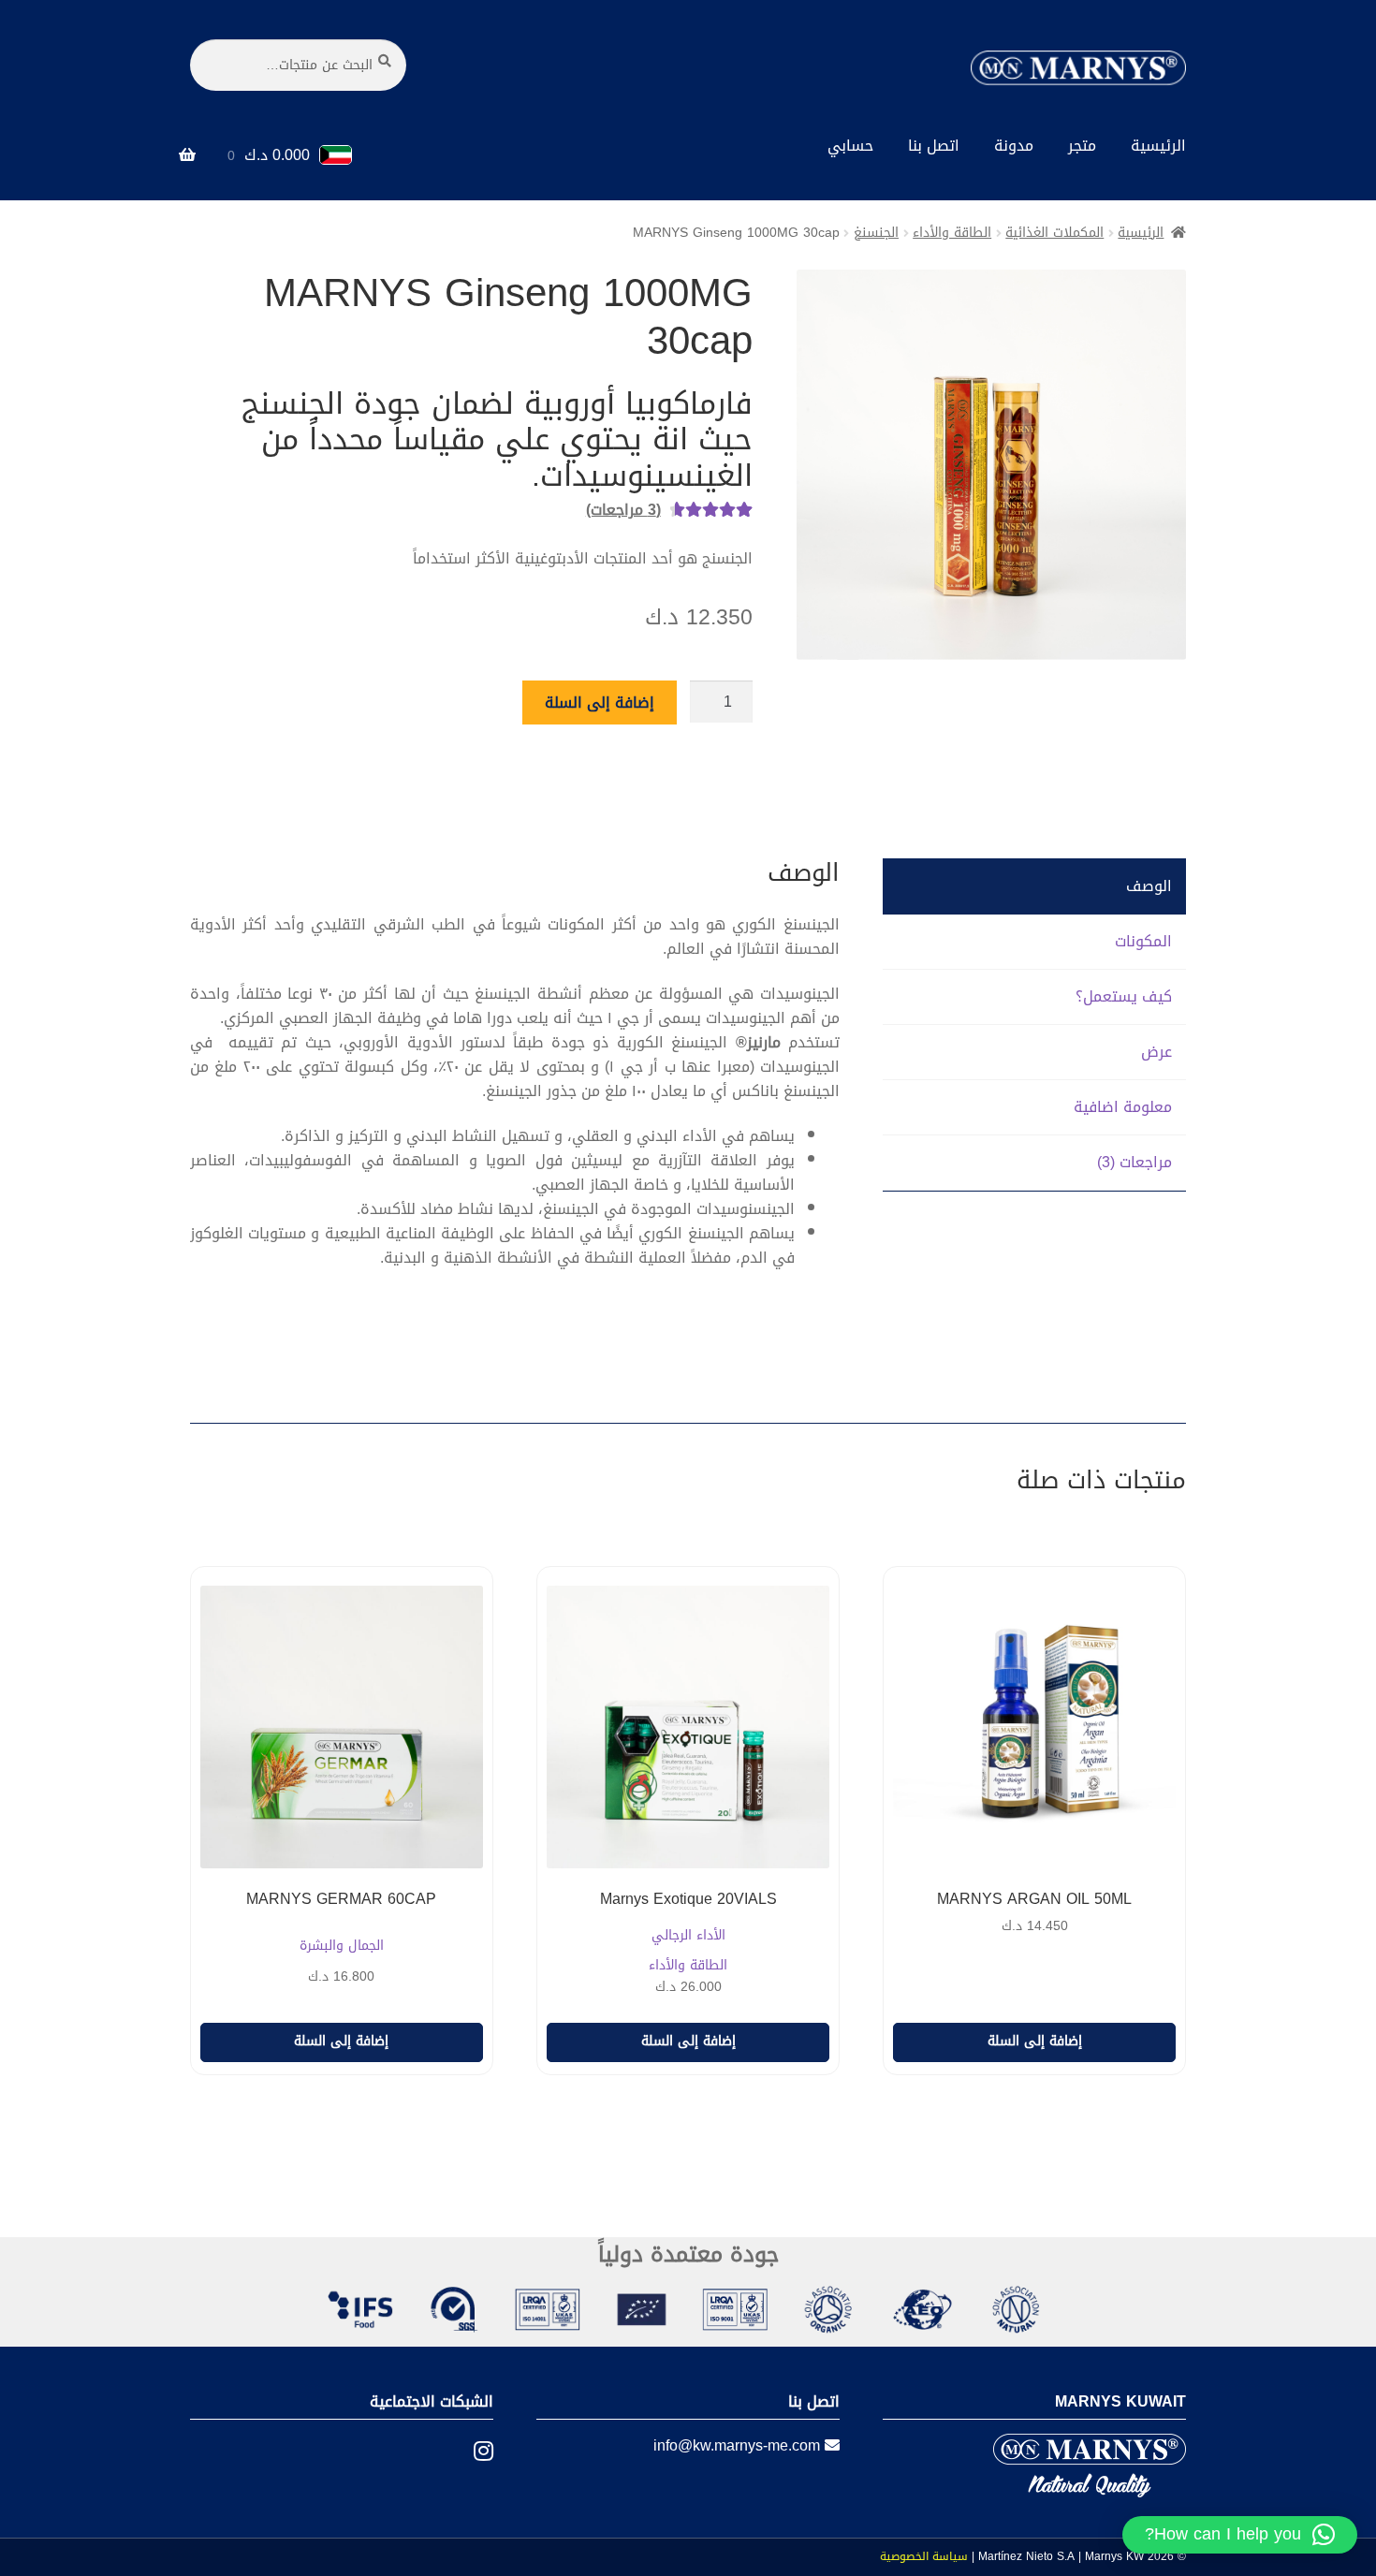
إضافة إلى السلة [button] (1035, 2041)
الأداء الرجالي (688, 1936)
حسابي (850, 146)
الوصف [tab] (1149, 886)
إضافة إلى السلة (600, 703)
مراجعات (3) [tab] (1134, 1162)
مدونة (1014, 146)
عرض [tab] (1156, 1052)
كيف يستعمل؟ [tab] (1124, 996)
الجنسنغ (876, 233)
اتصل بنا (934, 146)
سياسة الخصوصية (924, 2556)
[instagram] (469, 2452)
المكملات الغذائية (1054, 233)
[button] (1240, 2535)
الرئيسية (1158, 146)
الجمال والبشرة (342, 1947)
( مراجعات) (623, 510)
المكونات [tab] (1143, 941)
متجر (1082, 146)
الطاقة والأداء (952, 233)
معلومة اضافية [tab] (1123, 1107)
